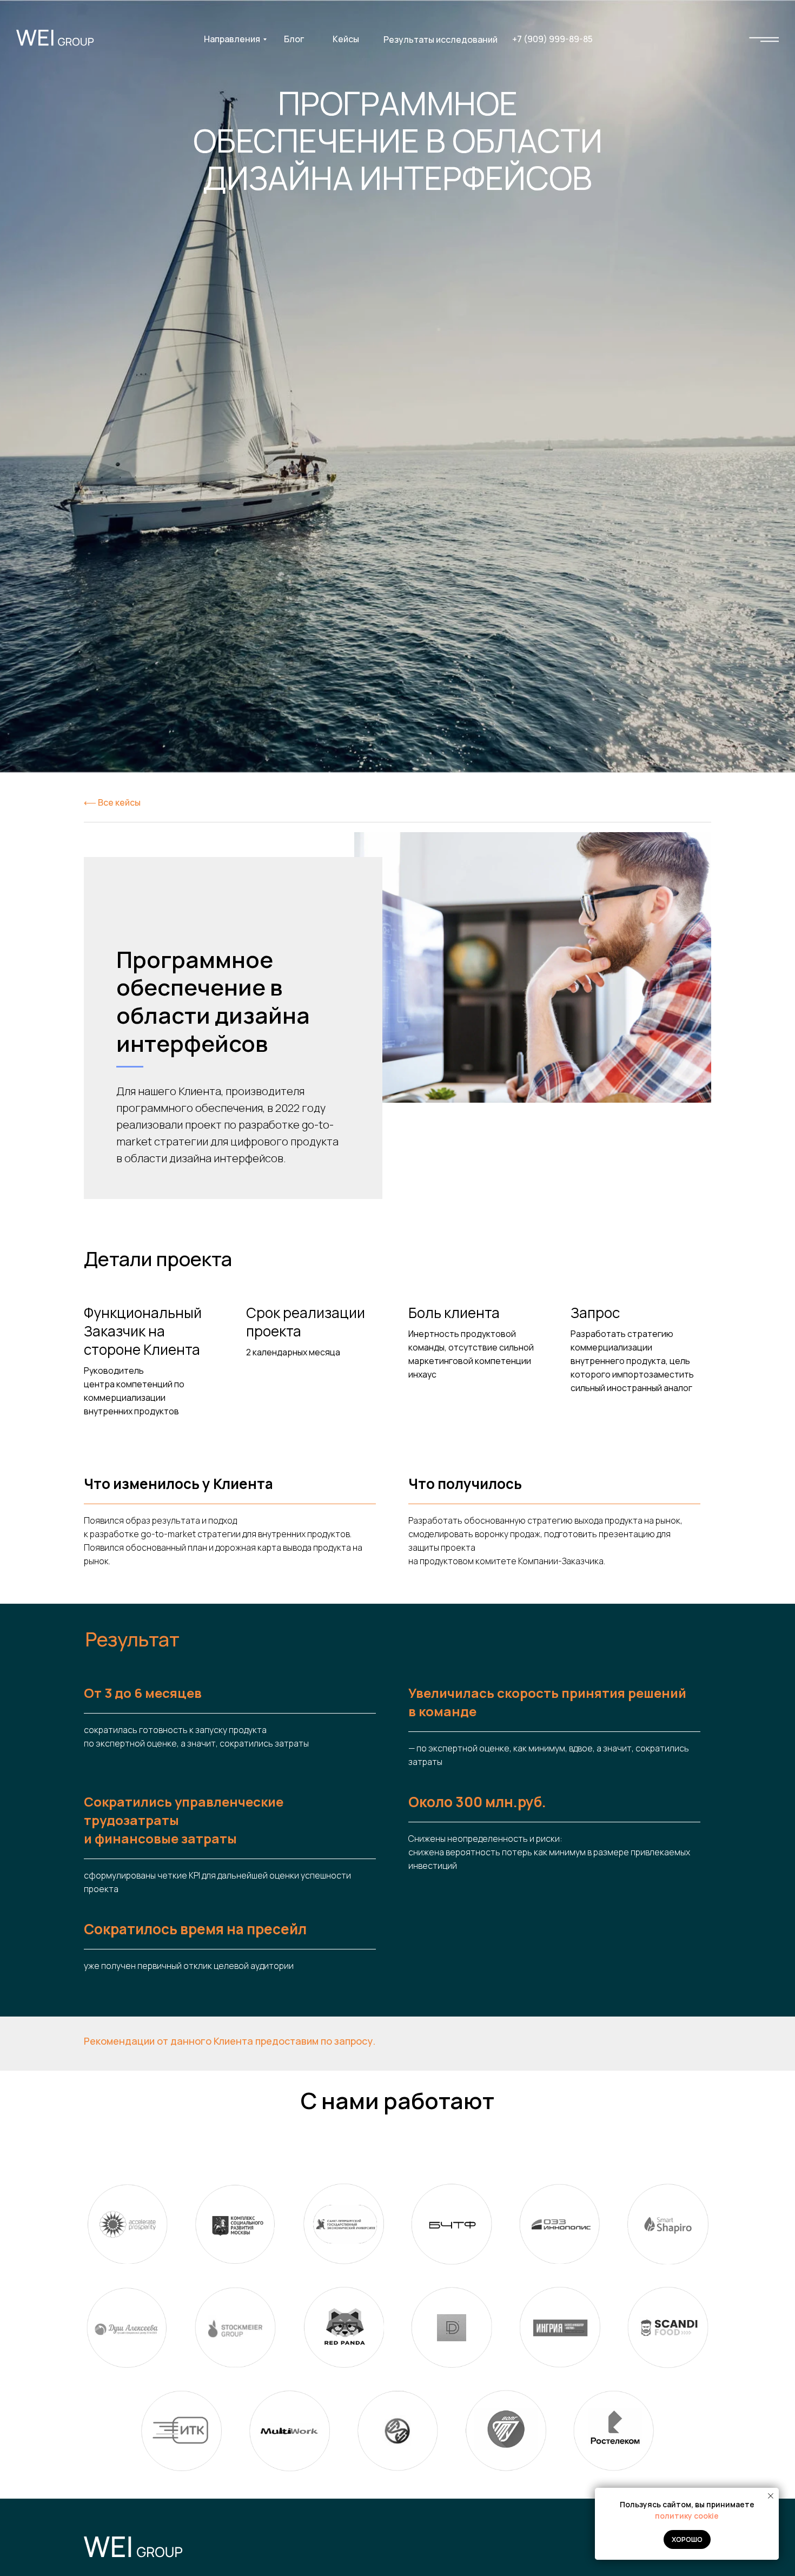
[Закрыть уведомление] (771, 2496)
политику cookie (687, 2516)
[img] (764, 39)
